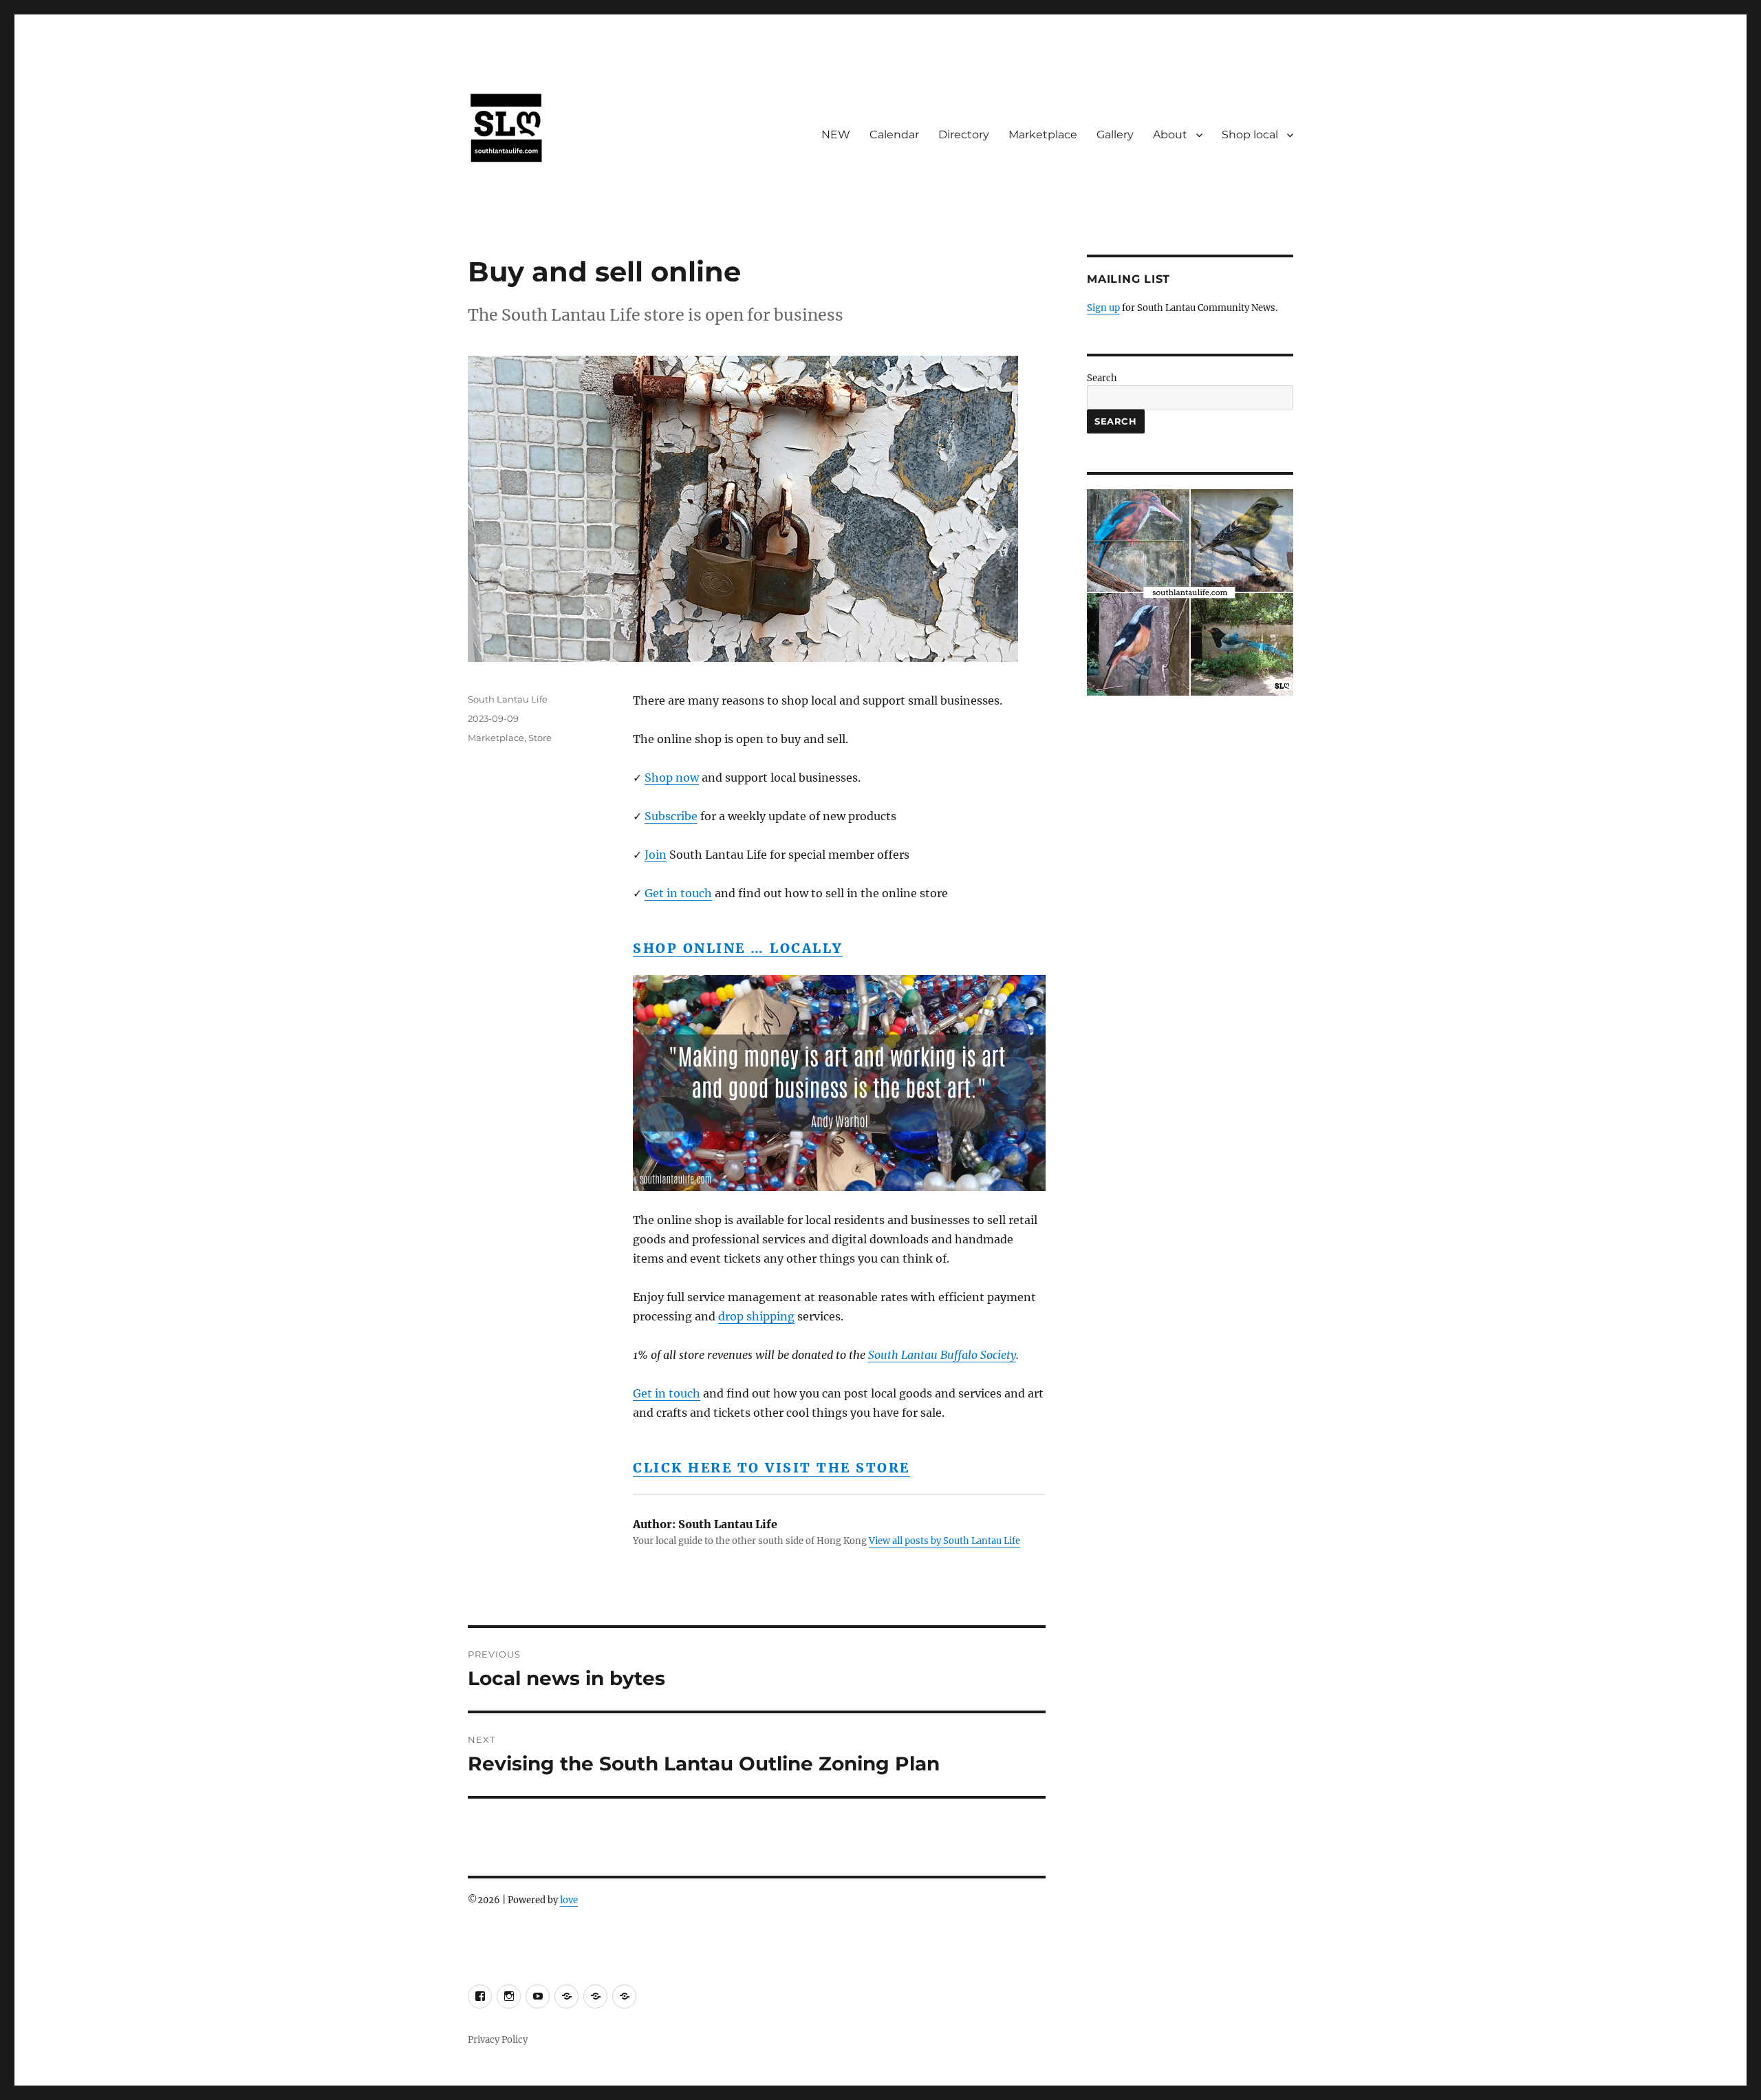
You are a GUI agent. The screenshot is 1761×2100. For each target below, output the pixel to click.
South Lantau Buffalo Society (942, 1355)
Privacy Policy (498, 2040)
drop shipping (756, 1316)
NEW (836, 135)
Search (1102, 378)
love (569, 1900)
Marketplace (1043, 135)
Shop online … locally (738, 948)
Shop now (672, 778)
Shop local (1250, 135)
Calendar (894, 135)
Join (656, 855)
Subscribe (671, 816)
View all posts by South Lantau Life (944, 1541)
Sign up (1103, 308)
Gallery (1115, 135)
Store (540, 738)
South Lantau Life (508, 699)
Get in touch (678, 893)
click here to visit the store (771, 1468)
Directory (964, 135)
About (1170, 135)
